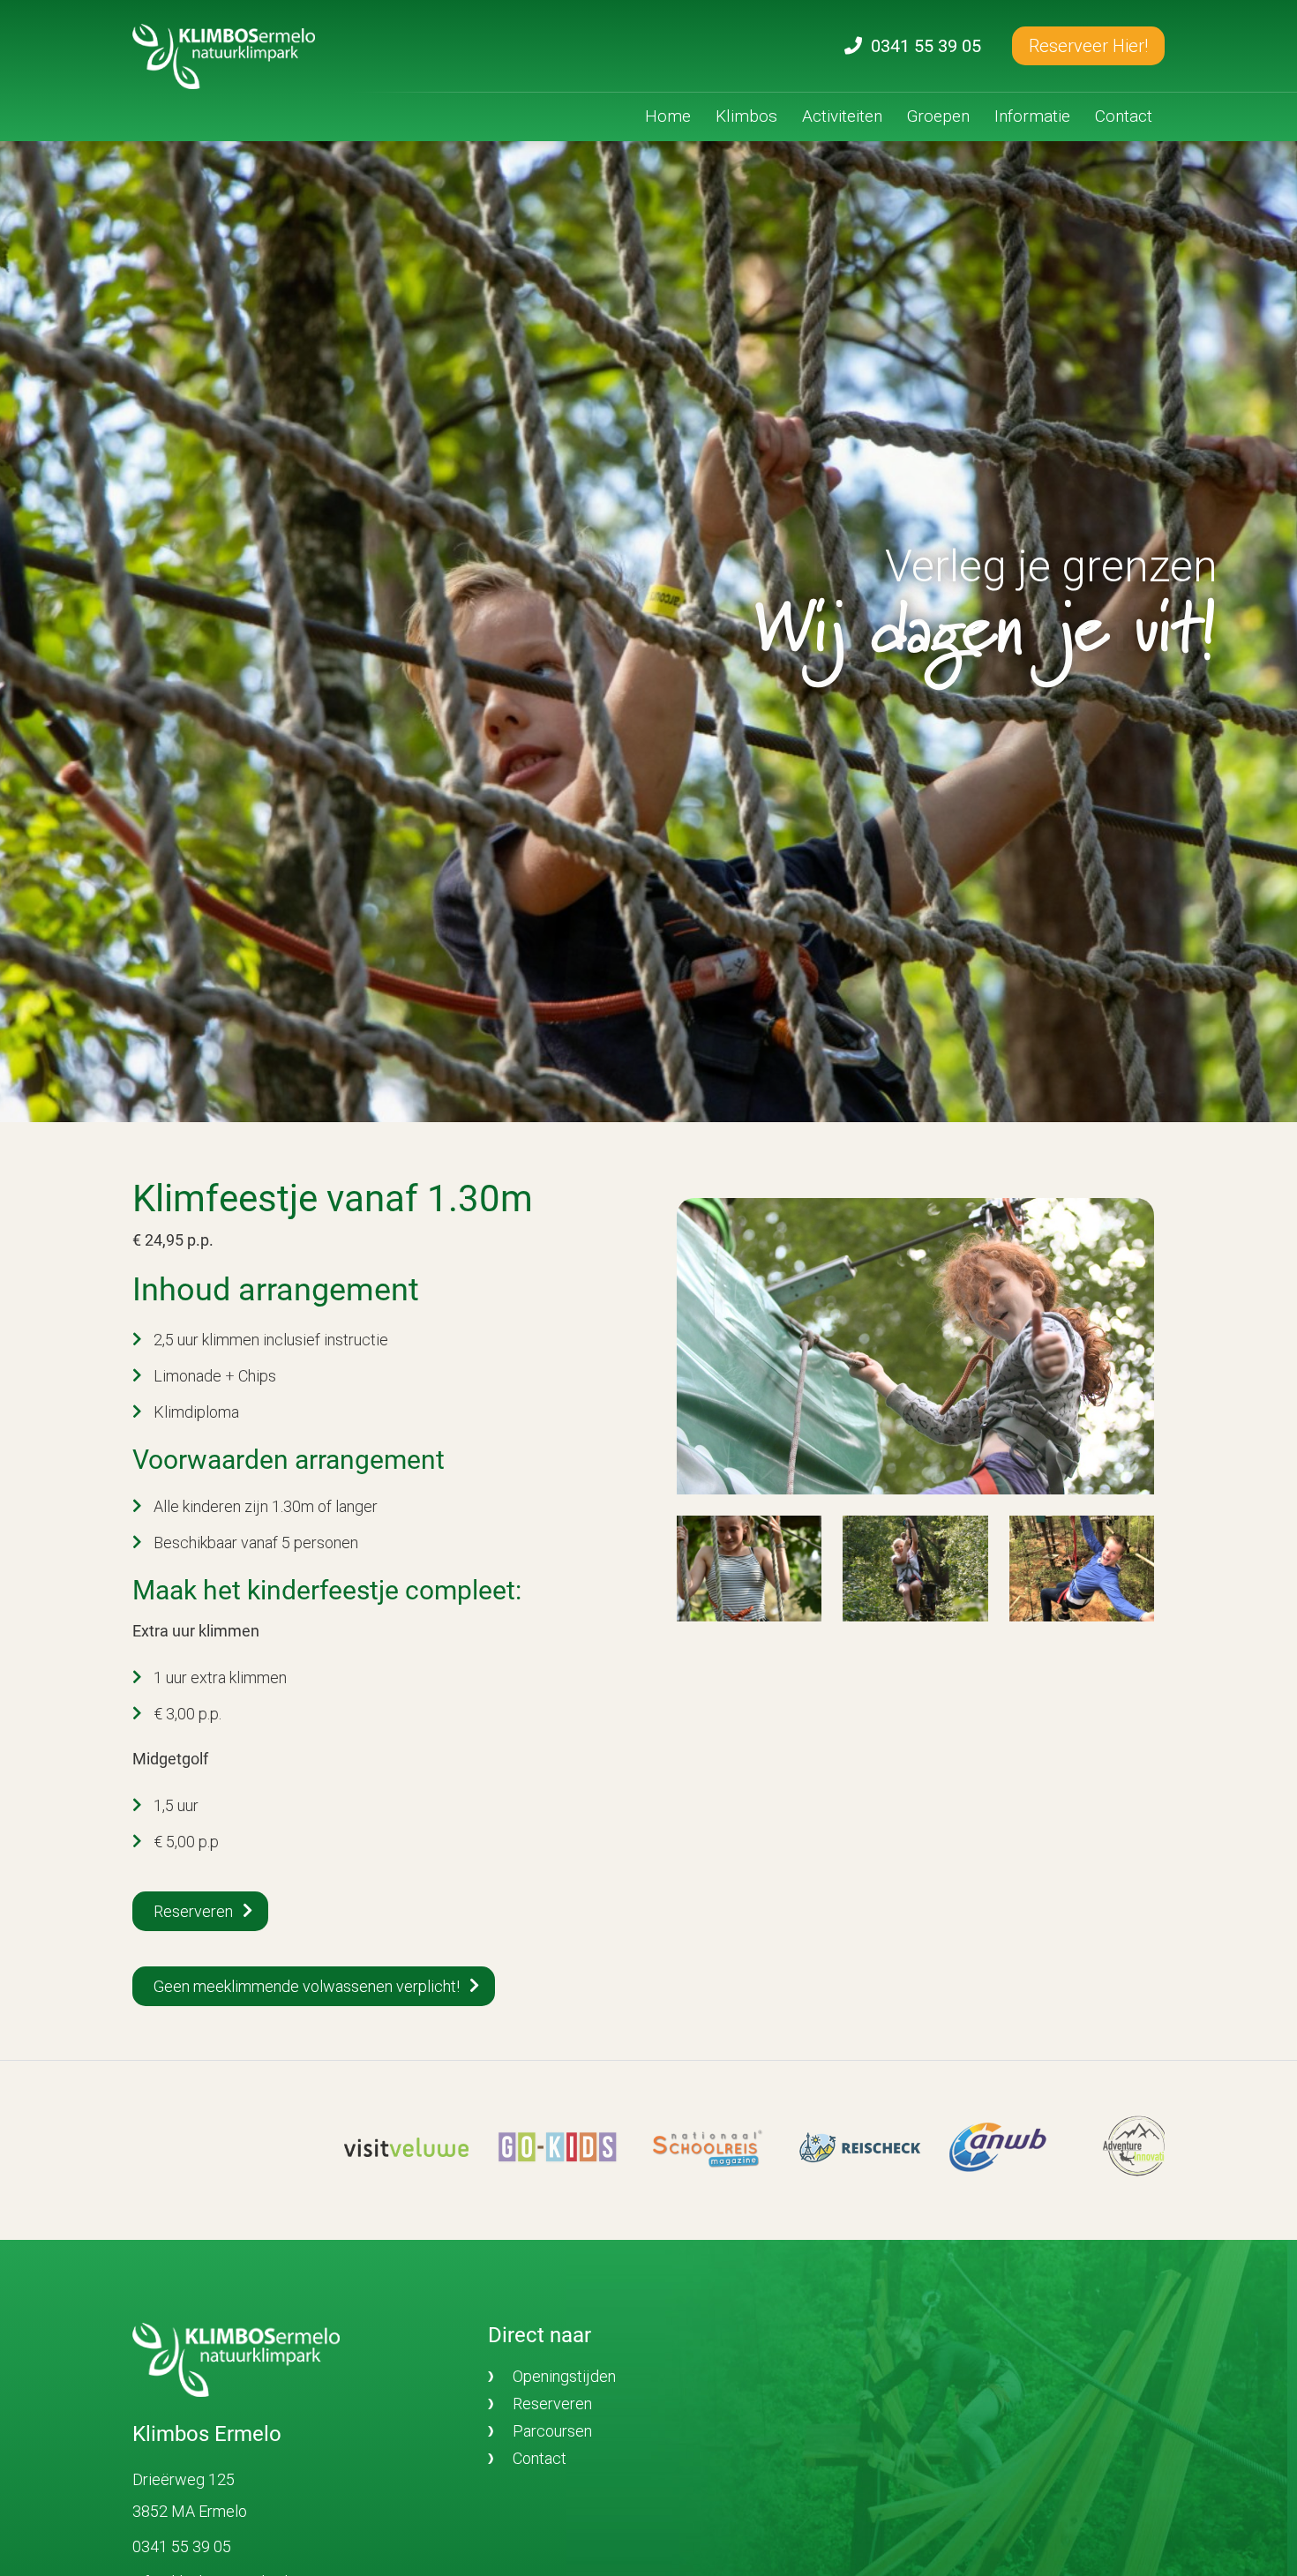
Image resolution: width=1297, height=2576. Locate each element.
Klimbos (746, 116)
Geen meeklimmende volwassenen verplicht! (307, 1986)
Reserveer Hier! (1088, 46)
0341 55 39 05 (182, 2546)
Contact (1124, 116)
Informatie (1032, 116)
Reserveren (193, 1911)
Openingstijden (564, 2376)
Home (668, 116)
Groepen (938, 116)
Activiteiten (842, 116)
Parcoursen (552, 2431)
